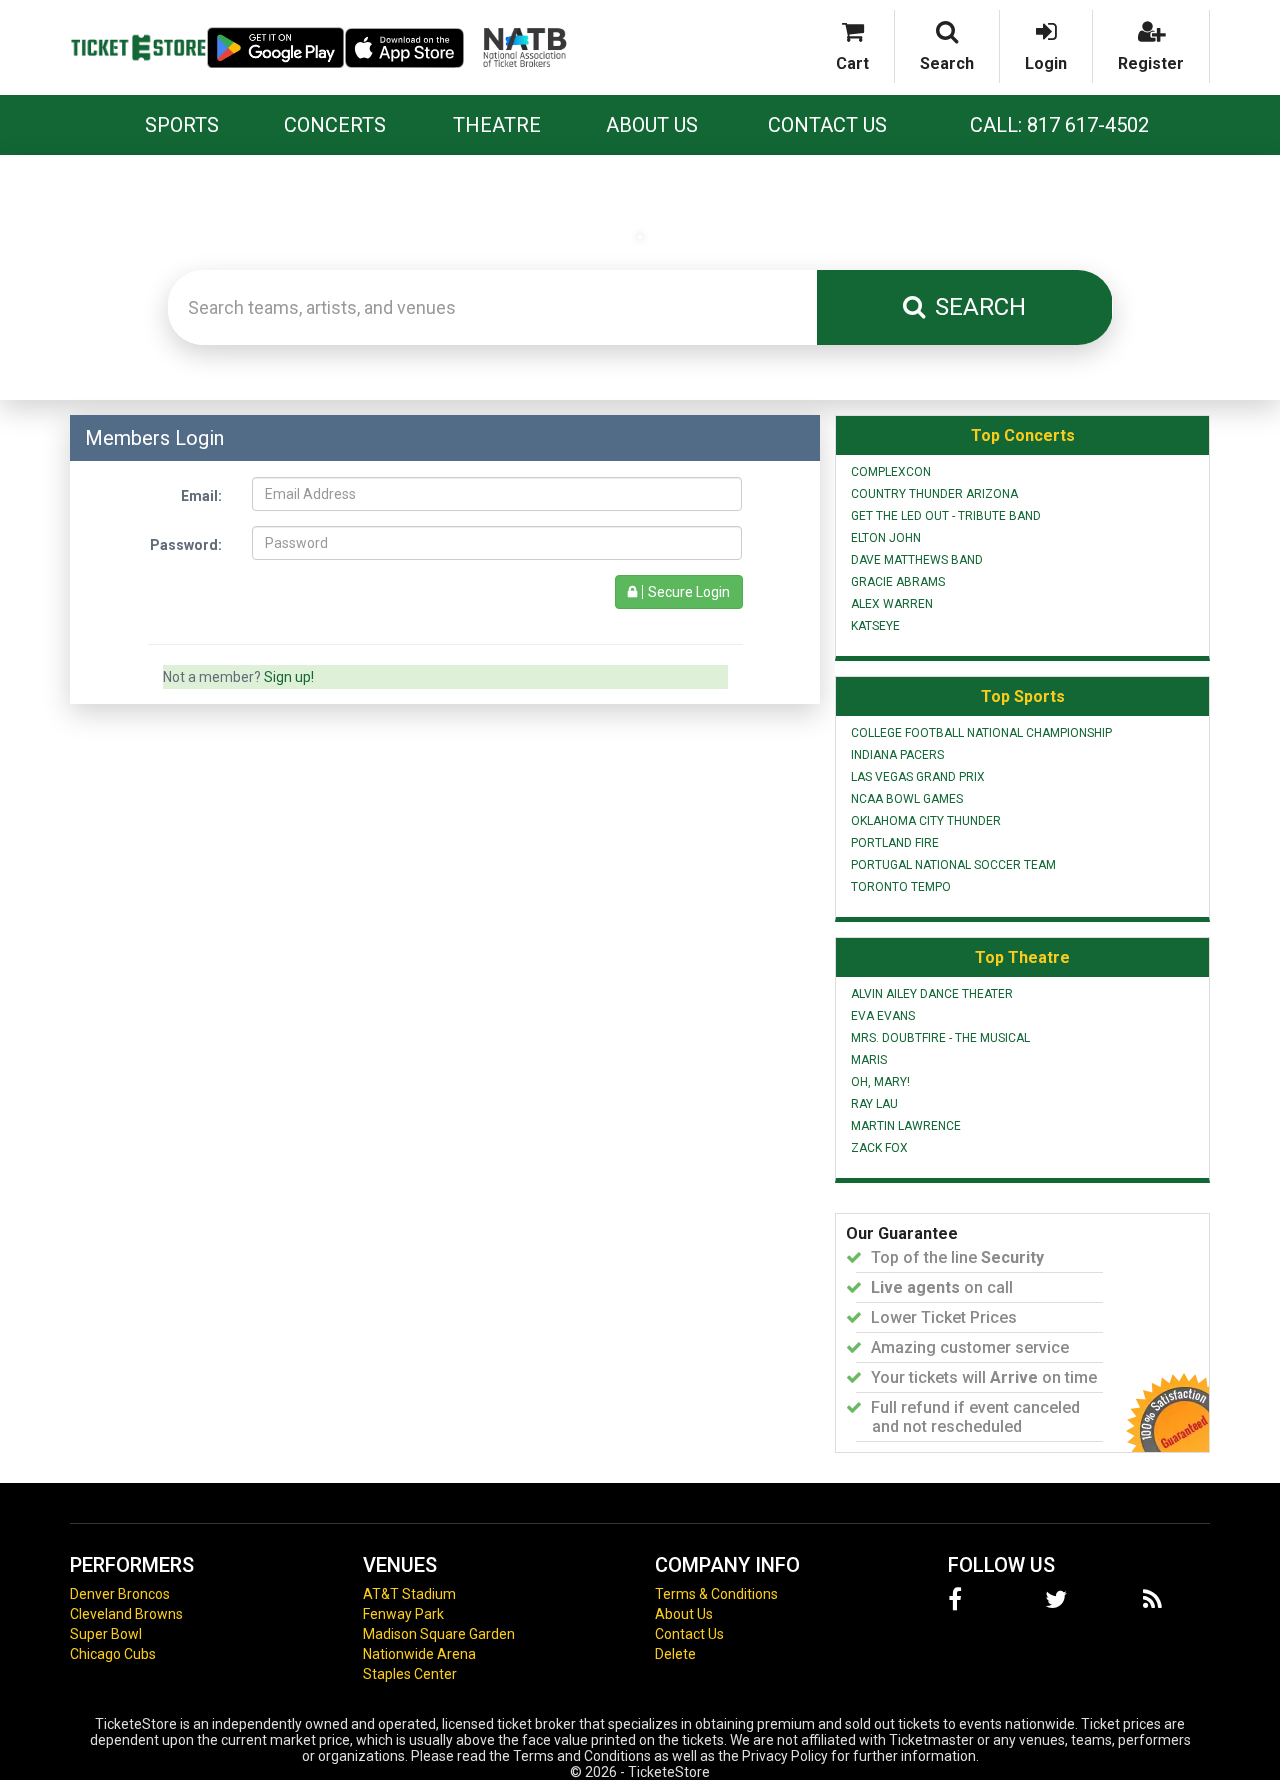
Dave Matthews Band (917, 560)
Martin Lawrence (906, 1126)
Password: (186, 545)
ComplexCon (891, 472)
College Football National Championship (981, 733)
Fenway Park (403, 1614)
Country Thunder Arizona (934, 494)
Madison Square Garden (439, 1634)
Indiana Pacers (897, 755)
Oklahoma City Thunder (926, 821)
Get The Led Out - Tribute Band (946, 516)
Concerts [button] (335, 125)
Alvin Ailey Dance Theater (932, 994)
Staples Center (410, 1674)
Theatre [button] (497, 125)
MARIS (869, 1060)
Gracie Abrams (898, 582)
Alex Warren (892, 604)
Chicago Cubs (113, 1654)
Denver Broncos (120, 1594)
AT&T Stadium (409, 1594)
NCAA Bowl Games (907, 799)
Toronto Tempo (901, 887)
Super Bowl (106, 1634)
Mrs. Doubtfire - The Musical (940, 1038)
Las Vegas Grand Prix (918, 777)
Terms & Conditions (716, 1594)
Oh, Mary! (880, 1082)
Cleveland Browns (126, 1614)
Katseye (875, 626)
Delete (675, 1654)
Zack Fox (879, 1148)
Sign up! (289, 677)
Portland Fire (895, 843)
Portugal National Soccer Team (953, 865)
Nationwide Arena (419, 1654)
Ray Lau (874, 1104)
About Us (652, 125)
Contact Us (827, 125)
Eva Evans (883, 1016)
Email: (201, 496)
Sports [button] (182, 125)
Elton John (886, 538)
